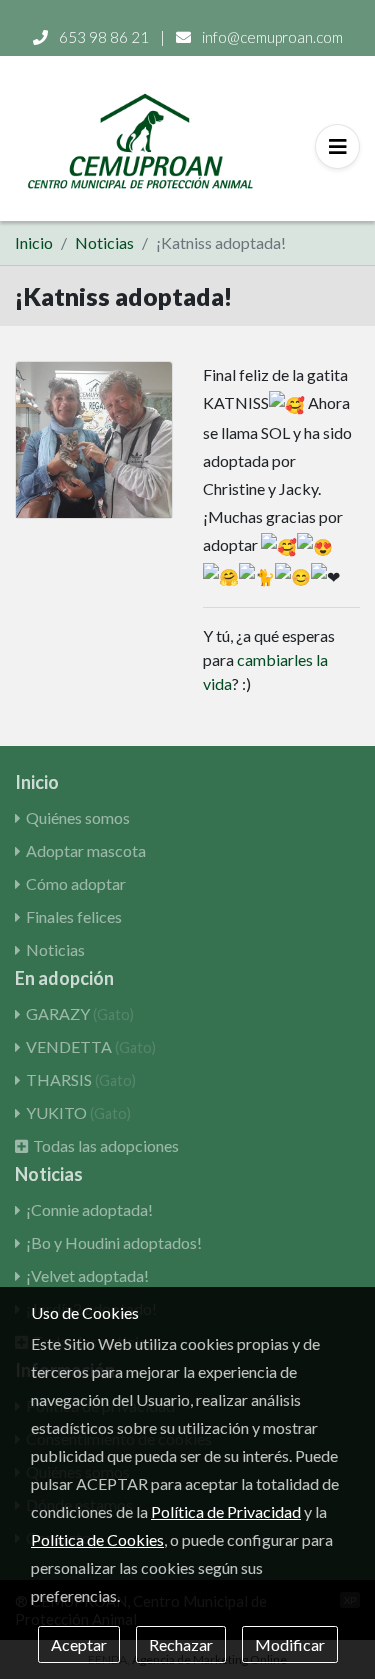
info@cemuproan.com (271, 37)
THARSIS (81, 1079)
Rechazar (181, 1644)
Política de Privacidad (226, 1511)
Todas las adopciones (106, 1145)
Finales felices (74, 916)
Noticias (104, 242)
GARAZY (80, 1013)
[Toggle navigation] (337, 146)
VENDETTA (91, 1046)
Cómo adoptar (76, 883)
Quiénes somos (78, 817)
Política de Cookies (97, 1539)
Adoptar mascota (86, 850)
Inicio (34, 242)
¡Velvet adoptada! (87, 1275)
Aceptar (79, 1644)
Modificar (290, 1644)
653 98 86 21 (104, 37)
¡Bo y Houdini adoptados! (114, 1242)
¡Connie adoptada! (89, 1209)
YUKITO (78, 1112)
